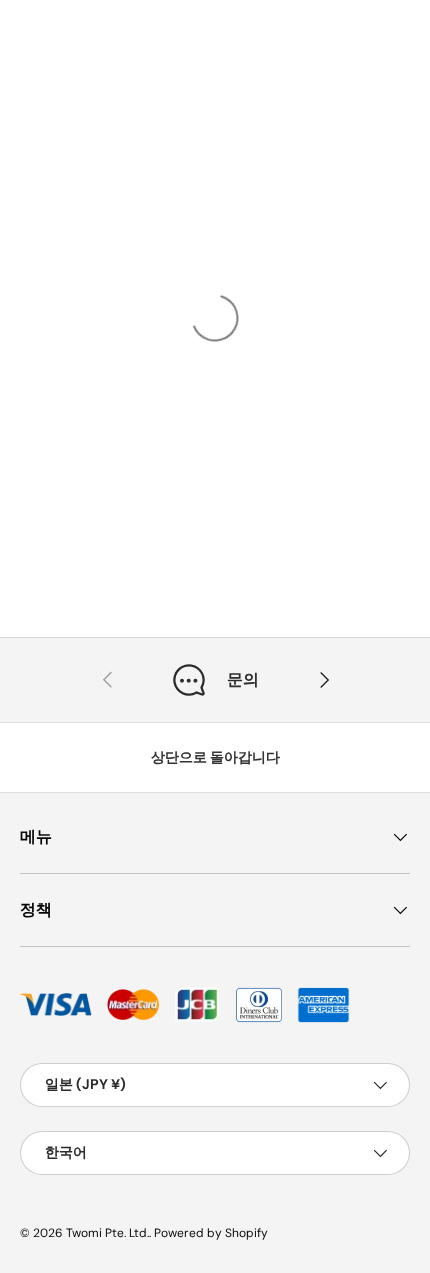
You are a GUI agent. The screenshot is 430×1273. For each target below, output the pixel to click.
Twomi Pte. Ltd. (107, 1233)
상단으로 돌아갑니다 (215, 757)
